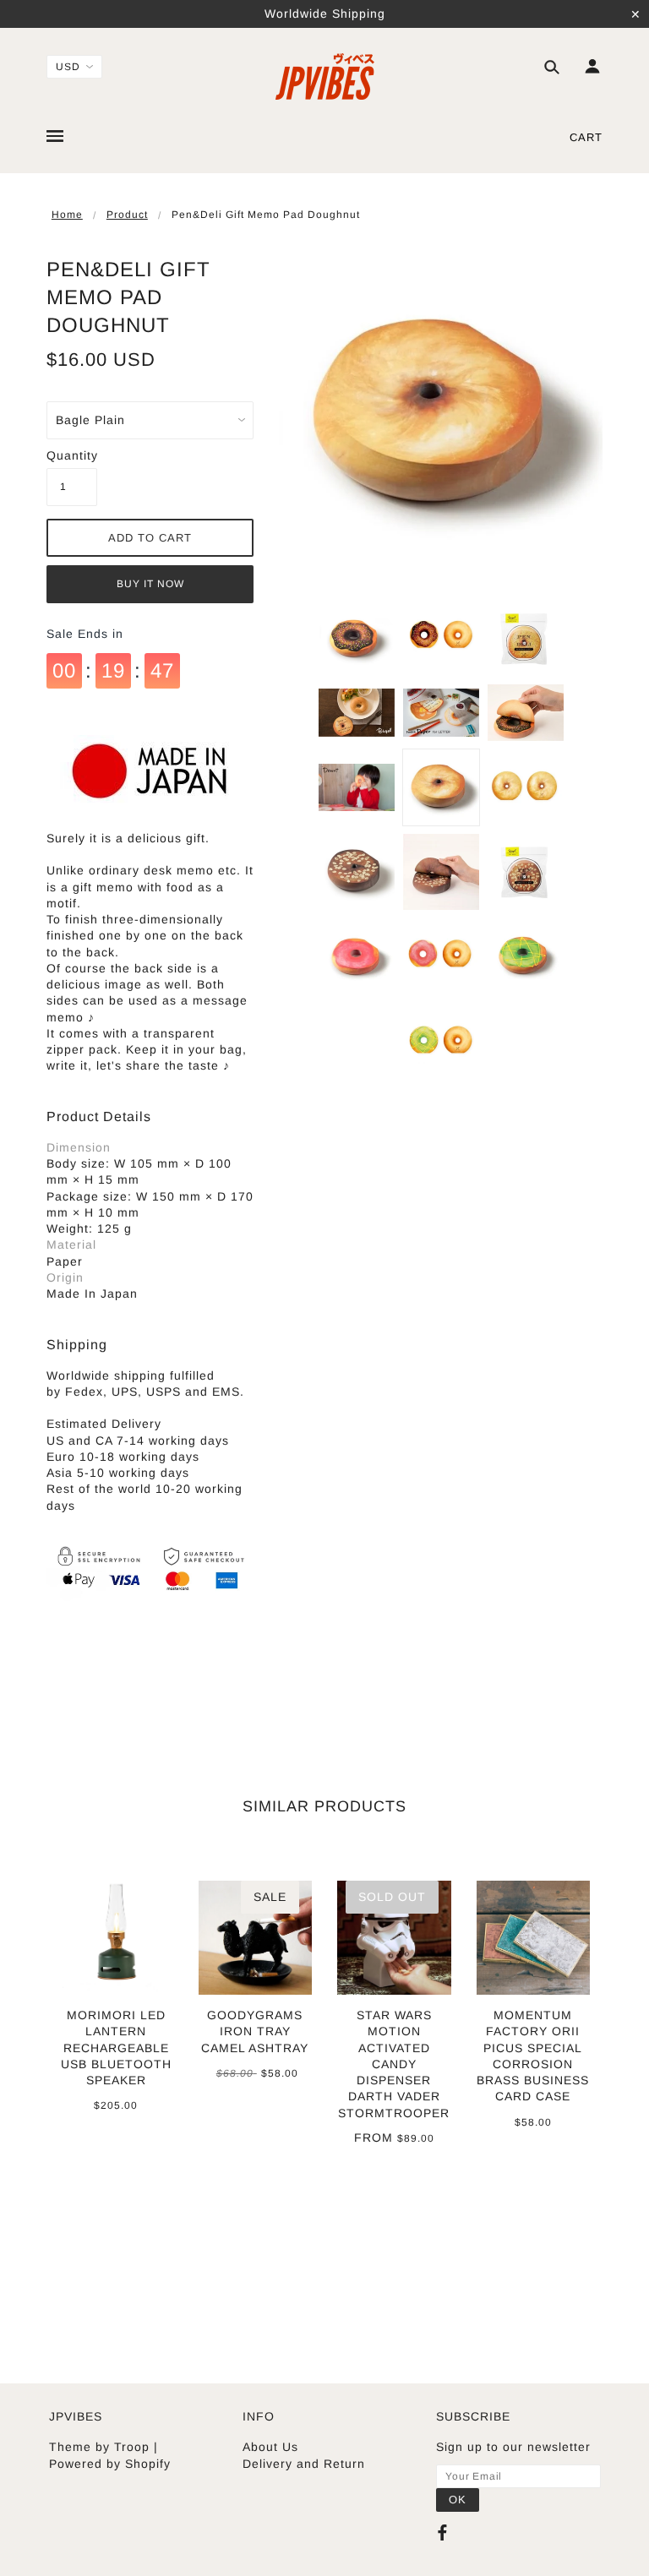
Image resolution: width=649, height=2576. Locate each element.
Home (67, 215)
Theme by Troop (99, 2447)
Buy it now (150, 584)
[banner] (325, 76)
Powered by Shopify (110, 2464)
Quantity (72, 455)
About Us (270, 2447)
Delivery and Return (304, 2464)
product (127, 215)
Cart (586, 137)
